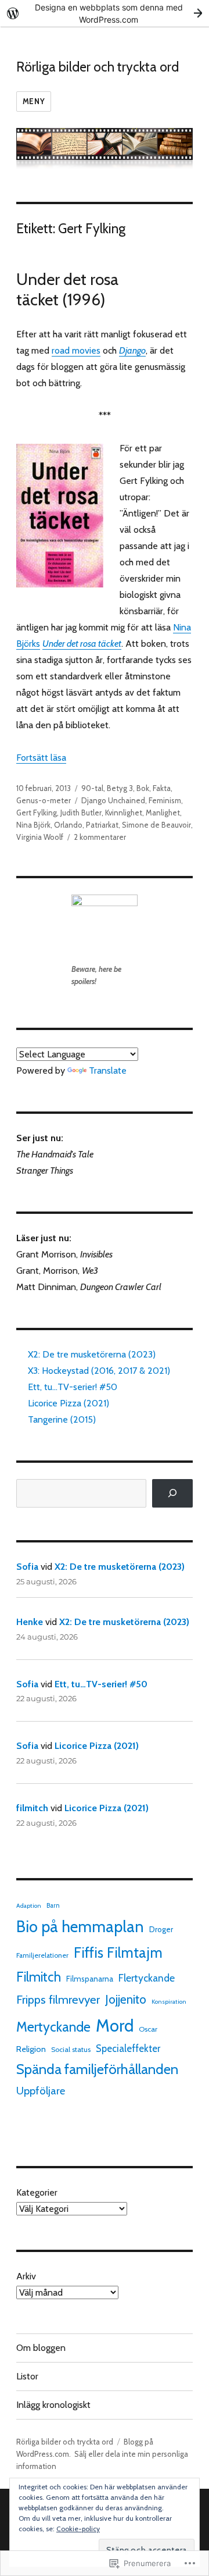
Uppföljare (41, 2091)
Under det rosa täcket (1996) (67, 289)
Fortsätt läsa (41, 758)
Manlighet (163, 813)
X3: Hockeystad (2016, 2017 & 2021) (99, 1371)
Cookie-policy (78, 2529)
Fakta (162, 788)
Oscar (148, 2029)
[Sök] (173, 1493)
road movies (76, 350)
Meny (34, 101)
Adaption (29, 1906)
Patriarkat (102, 825)
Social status (71, 2049)
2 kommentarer (100, 837)
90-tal (92, 788)
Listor (27, 2376)
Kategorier (37, 2192)
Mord (115, 2025)
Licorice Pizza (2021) (69, 1403)
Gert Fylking (37, 813)
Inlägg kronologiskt (53, 2405)
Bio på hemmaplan (80, 1927)
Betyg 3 (120, 788)
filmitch (32, 1808)
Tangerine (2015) (62, 1419)
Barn (53, 1905)
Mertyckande (53, 2027)
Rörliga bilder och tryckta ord (98, 67)
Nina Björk (33, 825)
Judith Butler (81, 813)
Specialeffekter (128, 2048)
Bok (143, 788)
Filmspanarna (90, 1979)
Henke (30, 1622)
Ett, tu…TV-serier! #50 (73, 1387)
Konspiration (169, 2002)
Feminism (165, 800)
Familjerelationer (42, 1955)
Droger (161, 1929)
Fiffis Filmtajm (118, 1953)
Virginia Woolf (40, 837)
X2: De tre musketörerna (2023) (92, 1354)
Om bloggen (41, 2348)
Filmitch (39, 1977)
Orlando (68, 825)
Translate (108, 1070)
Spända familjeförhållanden (97, 2069)
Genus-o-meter (44, 800)
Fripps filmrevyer (58, 1999)
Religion (31, 2049)
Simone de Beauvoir (156, 825)
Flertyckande (147, 1978)
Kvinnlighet (124, 813)
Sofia (27, 1567)
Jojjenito (126, 1999)
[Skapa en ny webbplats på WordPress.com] (105, 13)
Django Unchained (113, 800)
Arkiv (26, 2276)
